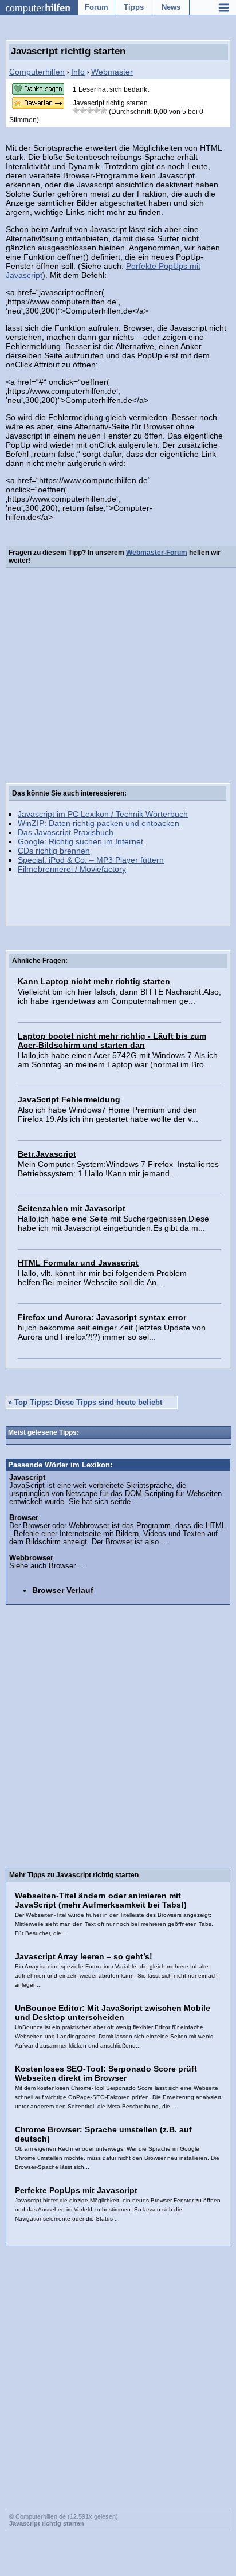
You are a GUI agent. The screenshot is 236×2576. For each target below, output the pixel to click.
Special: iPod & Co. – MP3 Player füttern (91, 860)
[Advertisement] (118, 678)
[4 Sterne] (97, 111)
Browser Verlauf (63, 1590)
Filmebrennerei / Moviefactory (72, 869)
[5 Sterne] (104, 111)
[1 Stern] (76, 111)
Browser (24, 1518)
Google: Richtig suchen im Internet (80, 841)
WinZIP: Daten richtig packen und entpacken (99, 823)
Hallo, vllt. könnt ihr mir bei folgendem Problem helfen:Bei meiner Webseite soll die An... (102, 1278)
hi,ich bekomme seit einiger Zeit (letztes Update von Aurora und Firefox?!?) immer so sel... (112, 1332)
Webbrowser (31, 1558)
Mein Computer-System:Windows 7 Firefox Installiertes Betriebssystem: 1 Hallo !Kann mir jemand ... (118, 1169)
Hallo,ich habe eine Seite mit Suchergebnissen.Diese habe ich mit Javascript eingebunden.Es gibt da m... (113, 1223)
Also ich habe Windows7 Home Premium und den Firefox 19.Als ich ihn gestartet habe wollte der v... (108, 1114)
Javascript (27, 1478)
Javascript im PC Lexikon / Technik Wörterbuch (103, 814)
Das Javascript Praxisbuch (66, 832)
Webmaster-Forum (157, 553)
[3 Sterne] (90, 111)
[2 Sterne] (83, 111)
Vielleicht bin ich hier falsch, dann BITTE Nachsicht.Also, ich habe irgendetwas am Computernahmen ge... (119, 996)
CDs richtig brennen (54, 851)
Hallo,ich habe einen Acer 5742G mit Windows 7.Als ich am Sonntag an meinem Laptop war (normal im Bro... (118, 1060)
